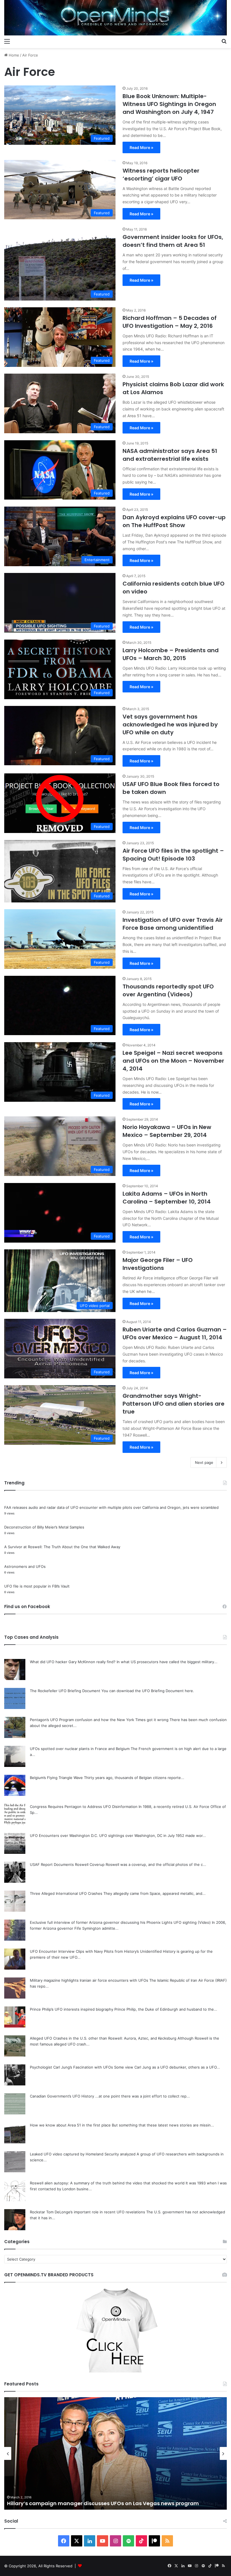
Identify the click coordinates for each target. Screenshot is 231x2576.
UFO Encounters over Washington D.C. (64, 1836)
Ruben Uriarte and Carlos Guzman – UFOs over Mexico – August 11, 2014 (175, 1333)
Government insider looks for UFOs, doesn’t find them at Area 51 (173, 241)
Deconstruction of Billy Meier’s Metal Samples (44, 1527)
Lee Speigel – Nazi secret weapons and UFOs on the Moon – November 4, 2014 (173, 1061)
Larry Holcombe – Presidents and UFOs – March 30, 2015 (171, 654)
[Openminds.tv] (115, 18)
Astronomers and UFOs (25, 1566)
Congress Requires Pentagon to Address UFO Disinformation (84, 1807)
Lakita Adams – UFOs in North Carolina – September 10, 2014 (167, 1198)
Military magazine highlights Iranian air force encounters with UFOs (89, 1980)
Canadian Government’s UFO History (62, 2096)
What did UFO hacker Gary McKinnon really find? (73, 1662)
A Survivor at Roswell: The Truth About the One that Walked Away (62, 1547)
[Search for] (224, 41)
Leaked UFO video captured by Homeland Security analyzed (83, 2154)
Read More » (141, 147)
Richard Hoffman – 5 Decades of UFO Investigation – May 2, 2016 (170, 322)
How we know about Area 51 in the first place (70, 2125)
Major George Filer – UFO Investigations (158, 1264)
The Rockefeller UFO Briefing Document (65, 1691)
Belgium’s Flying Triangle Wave (56, 1778)
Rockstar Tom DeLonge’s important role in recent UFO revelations (87, 2212)
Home (13, 55)
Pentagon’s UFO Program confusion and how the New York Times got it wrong (99, 1720)
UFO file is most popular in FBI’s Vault (37, 1586)
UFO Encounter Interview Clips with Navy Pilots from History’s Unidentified (96, 1951)
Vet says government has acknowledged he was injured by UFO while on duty (170, 724)
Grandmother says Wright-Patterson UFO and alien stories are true (174, 1404)
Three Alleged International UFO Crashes (66, 1893)
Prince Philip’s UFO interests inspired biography (72, 2009)
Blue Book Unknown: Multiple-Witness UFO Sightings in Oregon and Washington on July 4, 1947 (169, 104)
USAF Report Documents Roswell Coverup (67, 1864)
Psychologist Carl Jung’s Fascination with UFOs (71, 2067)
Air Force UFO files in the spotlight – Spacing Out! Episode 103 (173, 855)
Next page (204, 1462)
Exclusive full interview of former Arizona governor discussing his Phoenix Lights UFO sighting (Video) (120, 1922)
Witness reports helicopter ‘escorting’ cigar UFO (161, 175)
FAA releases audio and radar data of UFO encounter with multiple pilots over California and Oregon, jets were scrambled (111, 1507)
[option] (115, 2453)
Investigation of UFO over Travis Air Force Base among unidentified (173, 924)
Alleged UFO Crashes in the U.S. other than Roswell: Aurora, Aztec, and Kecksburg (103, 2038)
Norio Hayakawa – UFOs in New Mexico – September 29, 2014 (167, 1131)
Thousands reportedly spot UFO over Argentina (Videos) (168, 990)
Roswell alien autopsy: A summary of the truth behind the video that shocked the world (107, 2183)
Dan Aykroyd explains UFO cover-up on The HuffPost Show (174, 521)
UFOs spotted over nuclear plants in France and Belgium (80, 1749)
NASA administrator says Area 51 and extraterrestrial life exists (170, 455)
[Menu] (7, 41)
